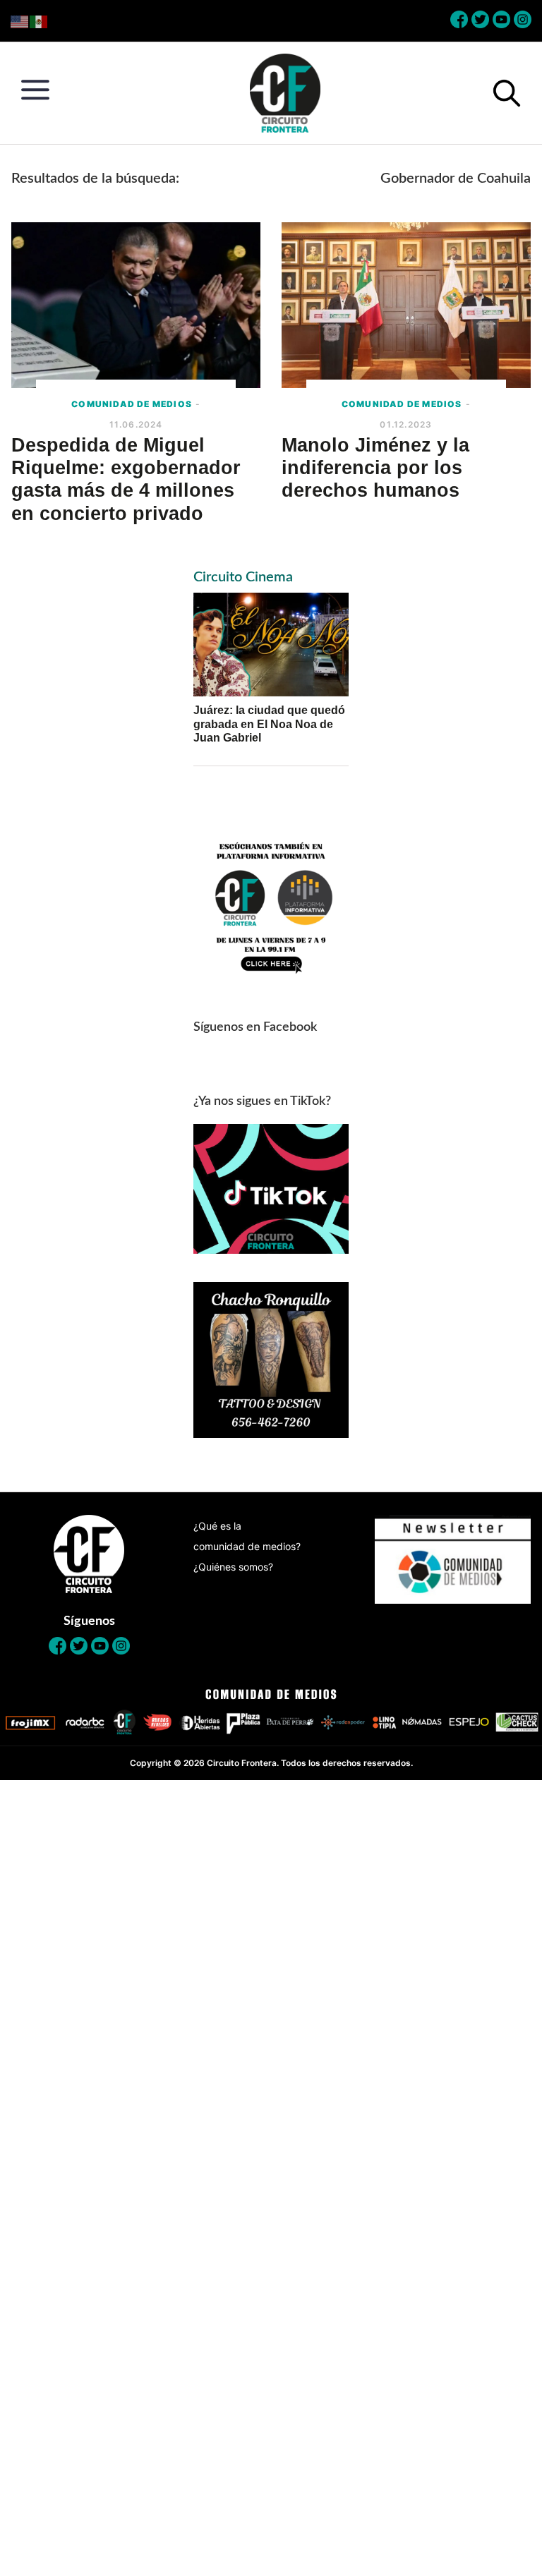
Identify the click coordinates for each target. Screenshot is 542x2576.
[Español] (39, 21)
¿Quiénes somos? (233, 1567)
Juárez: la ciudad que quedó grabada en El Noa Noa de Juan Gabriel (269, 724)
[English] (20, 21)
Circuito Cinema (243, 577)
